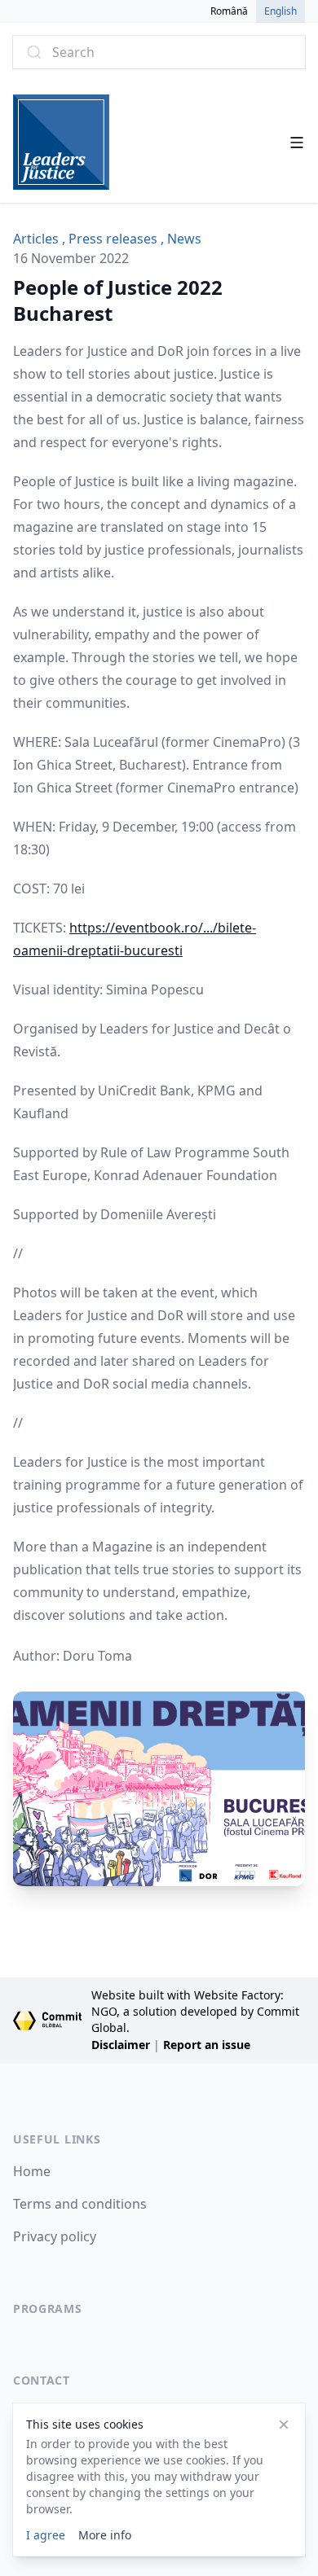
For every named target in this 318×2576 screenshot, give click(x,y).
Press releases (113, 239)
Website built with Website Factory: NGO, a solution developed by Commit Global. (195, 2011)
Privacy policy (55, 2236)
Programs (48, 2308)
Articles (36, 239)
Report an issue (207, 2045)
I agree (46, 2535)
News (184, 239)
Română (229, 11)
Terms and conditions (80, 2204)
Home (32, 2171)
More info (105, 2535)
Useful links (57, 2139)
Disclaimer (121, 2045)
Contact (42, 2380)
